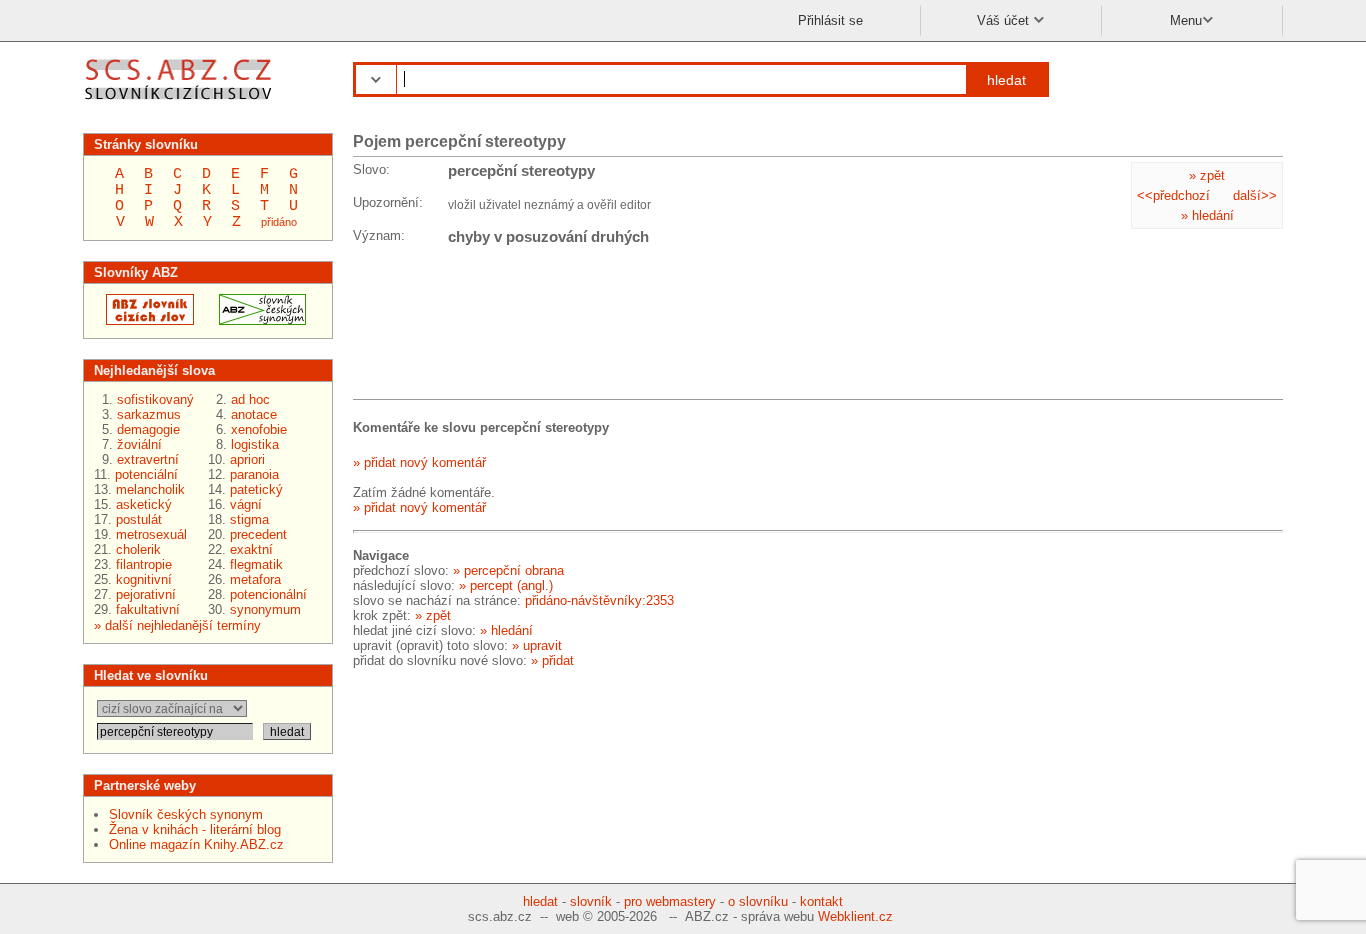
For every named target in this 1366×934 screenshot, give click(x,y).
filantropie (144, 564)
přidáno (279, 222)
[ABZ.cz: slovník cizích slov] (144, 320)
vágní (246, 504)
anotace (254, 414)
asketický (144, 504)
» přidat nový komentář (419, 462)
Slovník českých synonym (186, 814)
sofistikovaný (155, 399)
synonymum (265, 609)
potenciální (146, 474)
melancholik (150, 489)
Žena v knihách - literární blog (195, 829)
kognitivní (144, 579)
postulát (139, 519)
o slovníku (758, 901)
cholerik (138, 549)
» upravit (537, 645)
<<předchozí (1173, 195)
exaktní (251, 549)
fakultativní (148, 609)
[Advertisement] (513, 326)
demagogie (148, 429)
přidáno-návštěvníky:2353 (599, 600)
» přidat (552, 660)
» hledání (1207, 215)
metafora (255, 579)
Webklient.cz (855, 916)
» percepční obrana (508, 570)
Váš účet (1005, 20)
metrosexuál (151, 534)
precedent (258, 534)
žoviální (139, 444)
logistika (255, 444)
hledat (1006, 80)
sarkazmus (149, 414)
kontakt (821, 901)
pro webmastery (670, 901)
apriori (247, 459)
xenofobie (259, 429)
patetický (256, 489)
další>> (1255, 195)
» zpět (1207, 175)
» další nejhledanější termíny (177, 625)
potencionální (268, 594)
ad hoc (250, 399)
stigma (249, 519)
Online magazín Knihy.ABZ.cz (196, 844)
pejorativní (146, 594)
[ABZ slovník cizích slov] (180, 102)
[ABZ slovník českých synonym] (256, 320)
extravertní (148, 459)
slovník (591, 901)
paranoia (254, 474)
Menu (1186, 20)
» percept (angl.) (506, 585)
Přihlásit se (830, 20)
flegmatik (256, 564)
